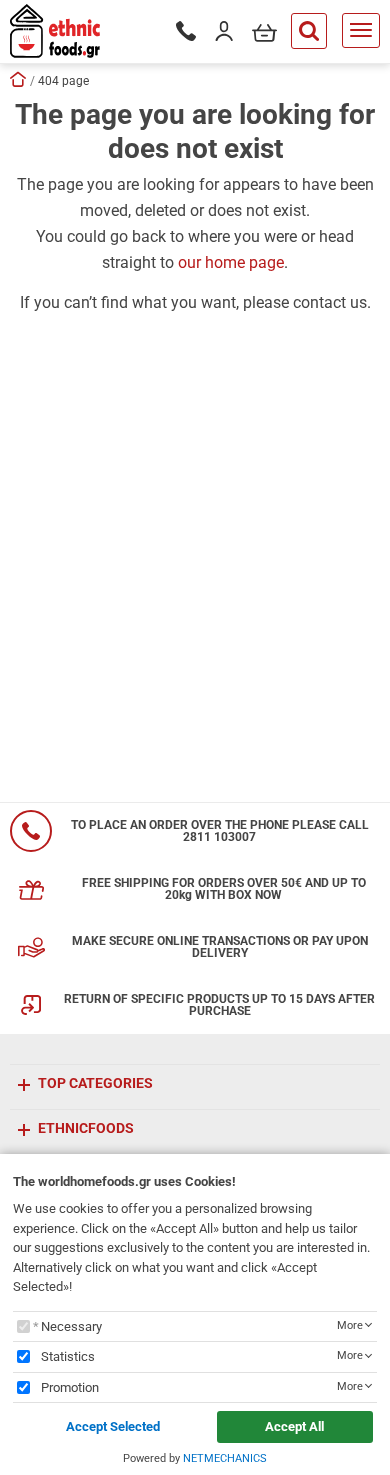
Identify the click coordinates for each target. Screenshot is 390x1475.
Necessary (71, 1326)
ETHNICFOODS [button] (86, 1128)
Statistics (68, 1356)
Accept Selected (113, 1426)
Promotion (70, 1387)
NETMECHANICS (225, 1458)
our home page (231, 262)
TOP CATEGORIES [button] (95, 1083)
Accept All (294, 1426)
